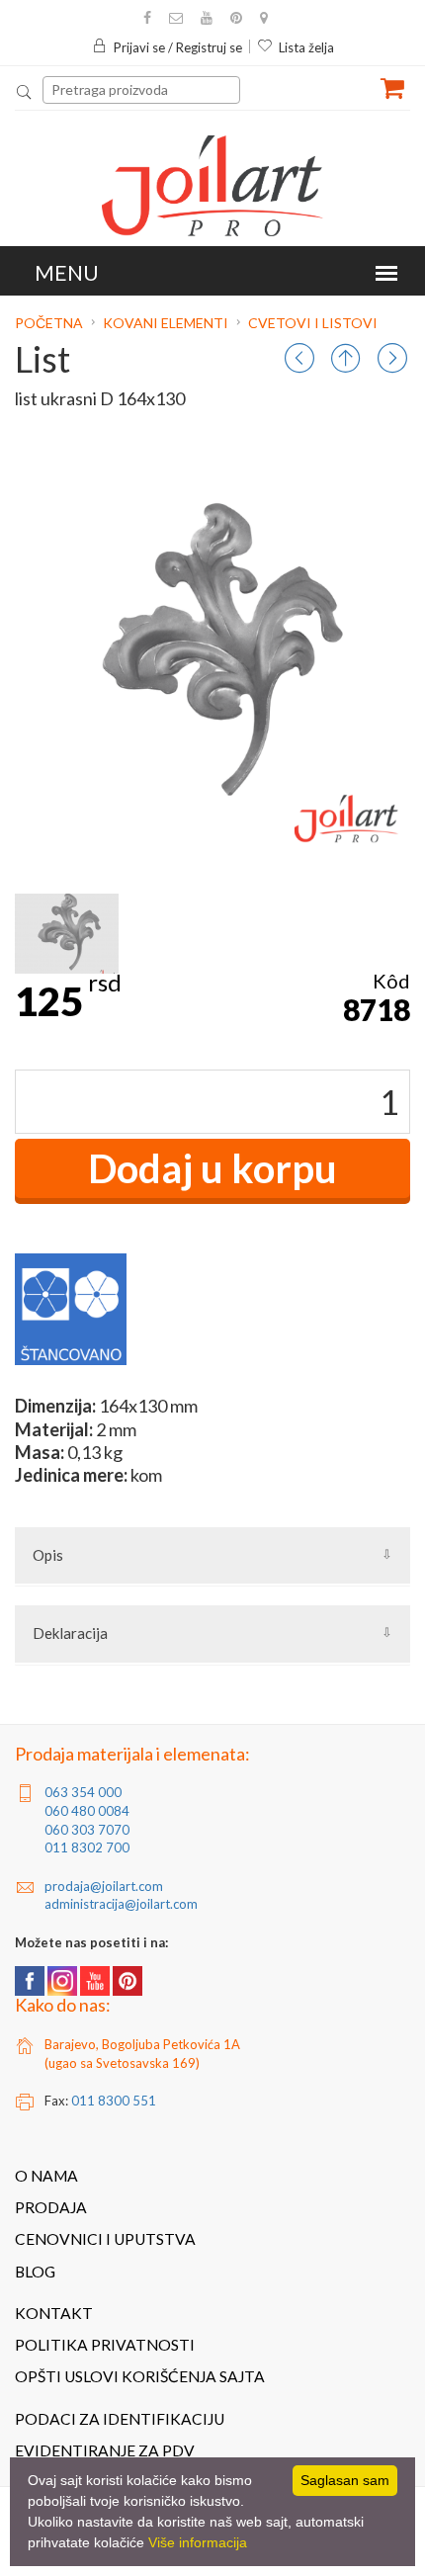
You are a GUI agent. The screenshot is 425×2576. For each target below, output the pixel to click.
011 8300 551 (114, 2101)
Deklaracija (70, 1633)
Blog (35, 2272)
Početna (50, 323)
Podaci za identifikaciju (120, 2419)
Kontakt (54, 2313)
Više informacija (198, 2542)
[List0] (67, 934)
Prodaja (51, 2207)
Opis (48, 1555)
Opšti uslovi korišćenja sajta (140, 2376)
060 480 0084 (87, 1811)
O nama (46, 2176)
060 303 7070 (87, 1830)
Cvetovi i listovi (313, 323)
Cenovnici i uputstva (105, 2239)
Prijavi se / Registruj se (178, 47)
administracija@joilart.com (121, 1904)
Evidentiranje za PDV (105, 2450)
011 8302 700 (87, 1847)
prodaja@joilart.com (104, 1886)
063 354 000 (83, 1792)
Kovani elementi (166, 323)
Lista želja (306, 47)
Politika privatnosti (105, 2345)
